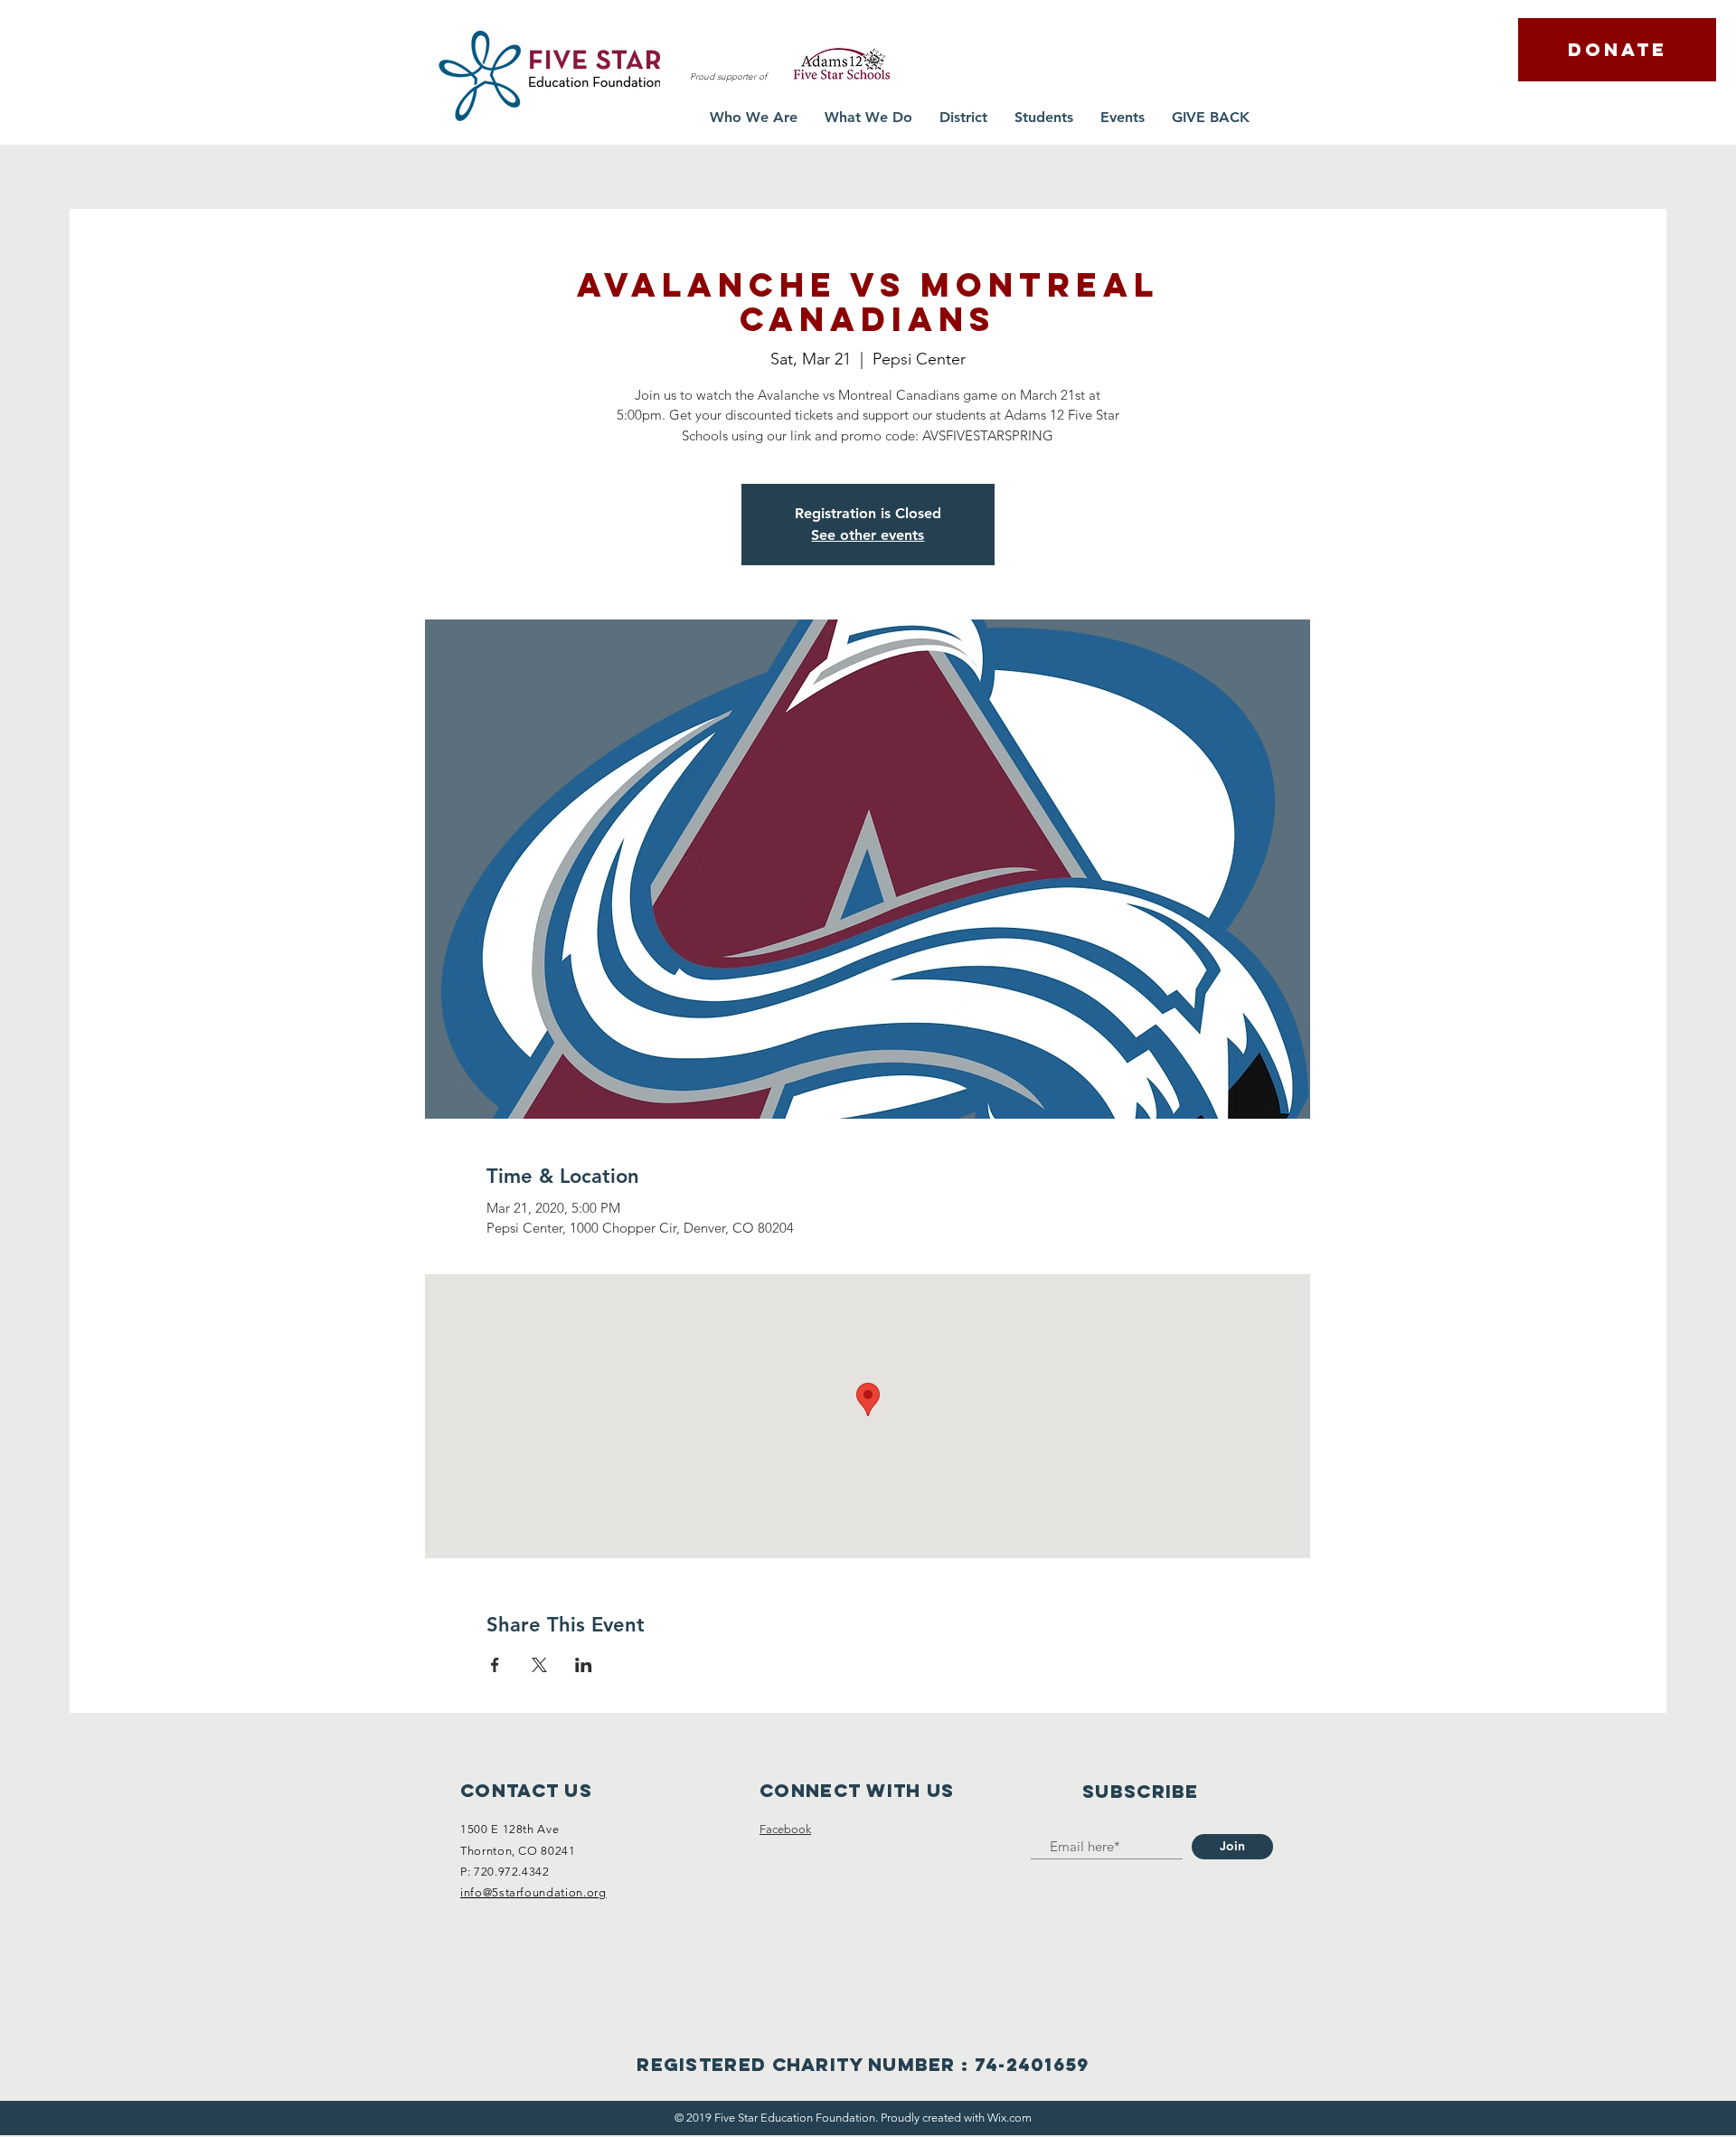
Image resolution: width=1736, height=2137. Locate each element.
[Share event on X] (539, 1665)
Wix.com (1010, 2118)
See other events (868, 535)
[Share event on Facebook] (495, 1665)
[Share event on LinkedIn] (584, 1665)
